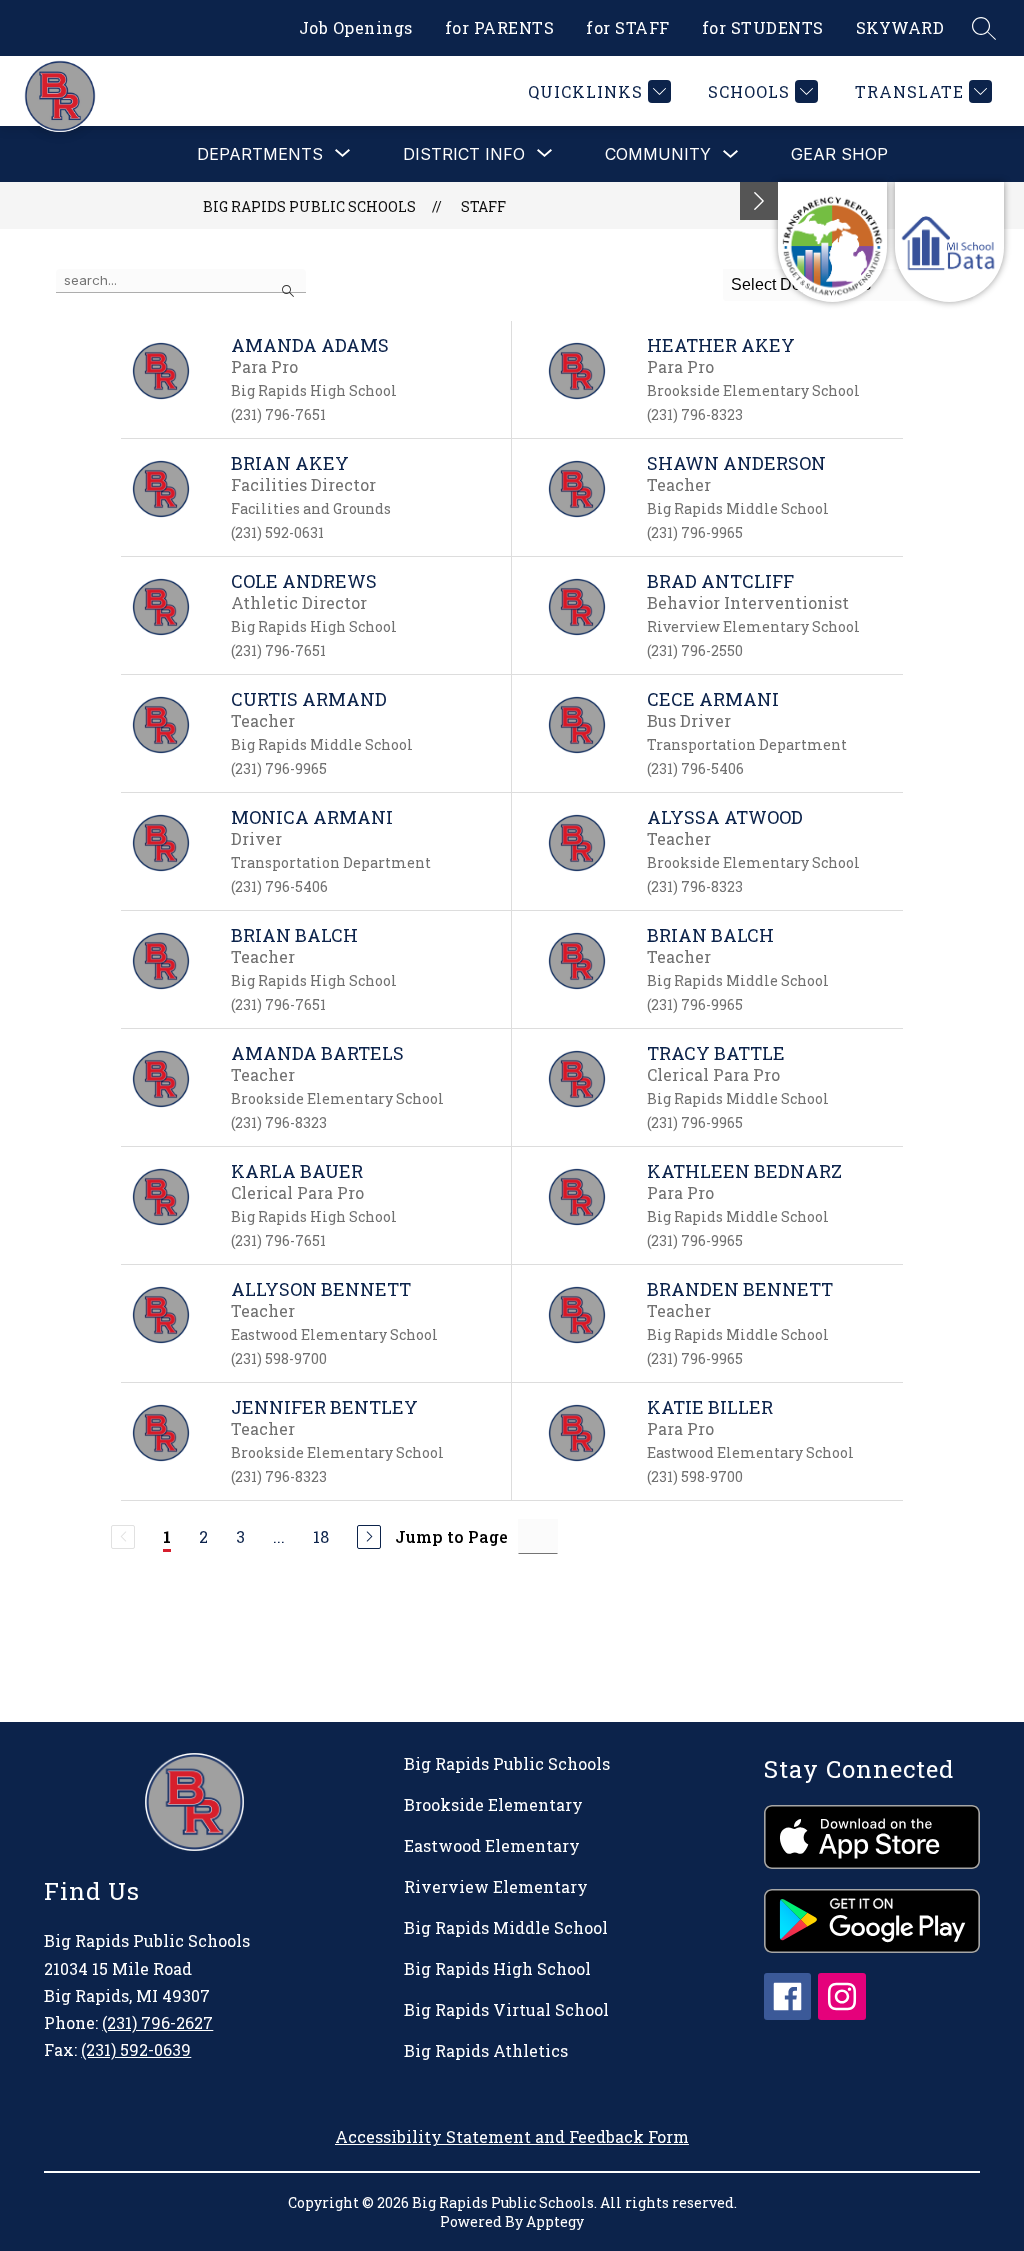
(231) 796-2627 (157, 2022)
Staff (483, 206)
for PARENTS (500, 27)
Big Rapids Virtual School (506, 2009)
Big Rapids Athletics (486, 2050)
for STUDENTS (763, 27)
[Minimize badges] (759, 201)
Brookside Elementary (493, 1804)
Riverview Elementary (496, 1886)
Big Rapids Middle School (506, 1927)
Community (658, 154)
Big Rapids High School (497, 1968)
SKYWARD (900, 27)
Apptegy (555, 2221)
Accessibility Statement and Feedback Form (512, 2136)
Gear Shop (839, 154)
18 (321, 1536)
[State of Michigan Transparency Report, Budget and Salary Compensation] (832, 242)
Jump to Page (451, 1536)
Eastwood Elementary (492, 1845)
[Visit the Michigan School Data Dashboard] (949, 242)
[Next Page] (369, 1537)
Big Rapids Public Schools (309, 206)
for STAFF (628, 27)
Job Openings (356, 27)
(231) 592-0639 (136, 2049)
